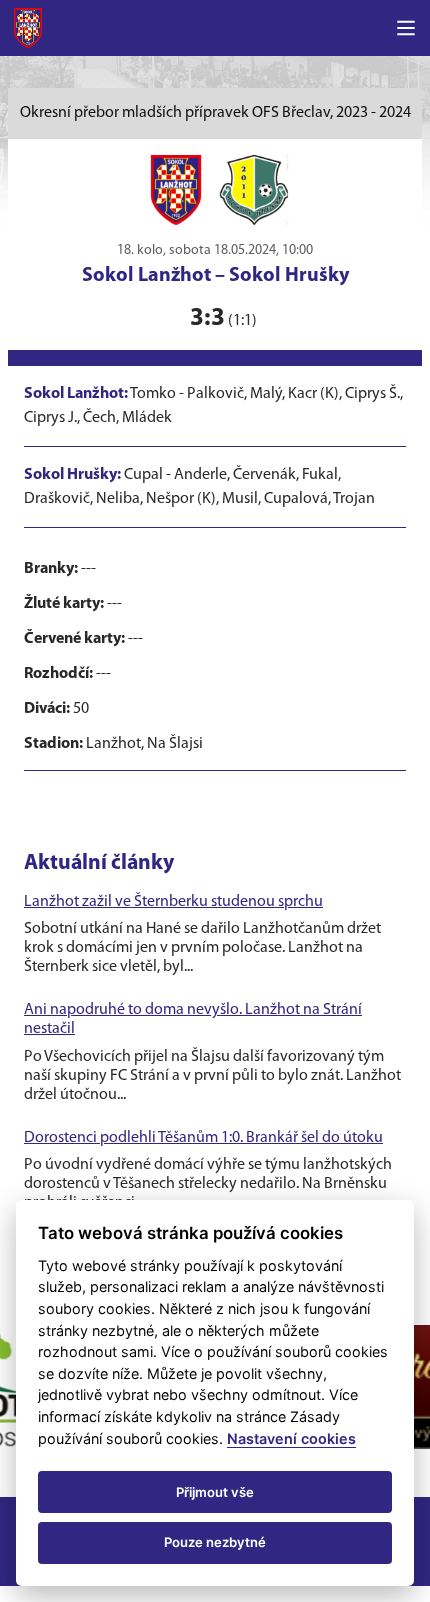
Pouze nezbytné (215, 1542)
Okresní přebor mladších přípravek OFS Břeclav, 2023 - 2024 (215, 113)
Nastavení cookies (291, 1438)
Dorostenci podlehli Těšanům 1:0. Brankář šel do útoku (203, 1138)
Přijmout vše (215, 1492)
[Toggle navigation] (406, 28)
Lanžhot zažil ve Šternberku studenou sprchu (173, 902)
